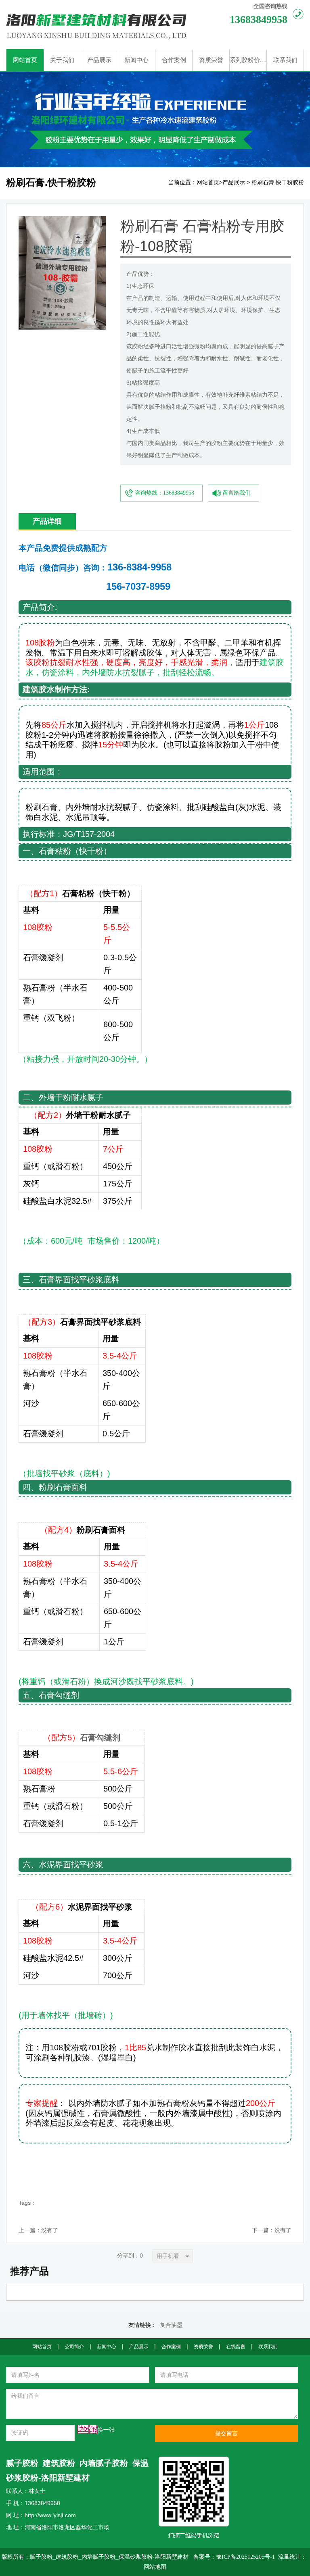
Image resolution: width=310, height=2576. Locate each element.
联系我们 (268, 2347)
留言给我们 (237, 493)
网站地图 (155, 2567)
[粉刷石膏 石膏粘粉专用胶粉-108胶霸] (62, 222)
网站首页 (208, 182)
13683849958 (259, 20)
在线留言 (236, 2347)
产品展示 (234, 182)
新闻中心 (107, 2347)
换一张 (106, 2430)
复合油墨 (171, 2325)
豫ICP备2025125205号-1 (245, 2557)
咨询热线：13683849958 (164, 493)
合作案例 (171, 2347)
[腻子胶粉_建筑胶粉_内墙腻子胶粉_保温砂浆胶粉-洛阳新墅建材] (104, 24)
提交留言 (226, 2433)
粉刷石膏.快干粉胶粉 (278, 182)
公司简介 (74, 2347)
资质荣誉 (203, 2347)
